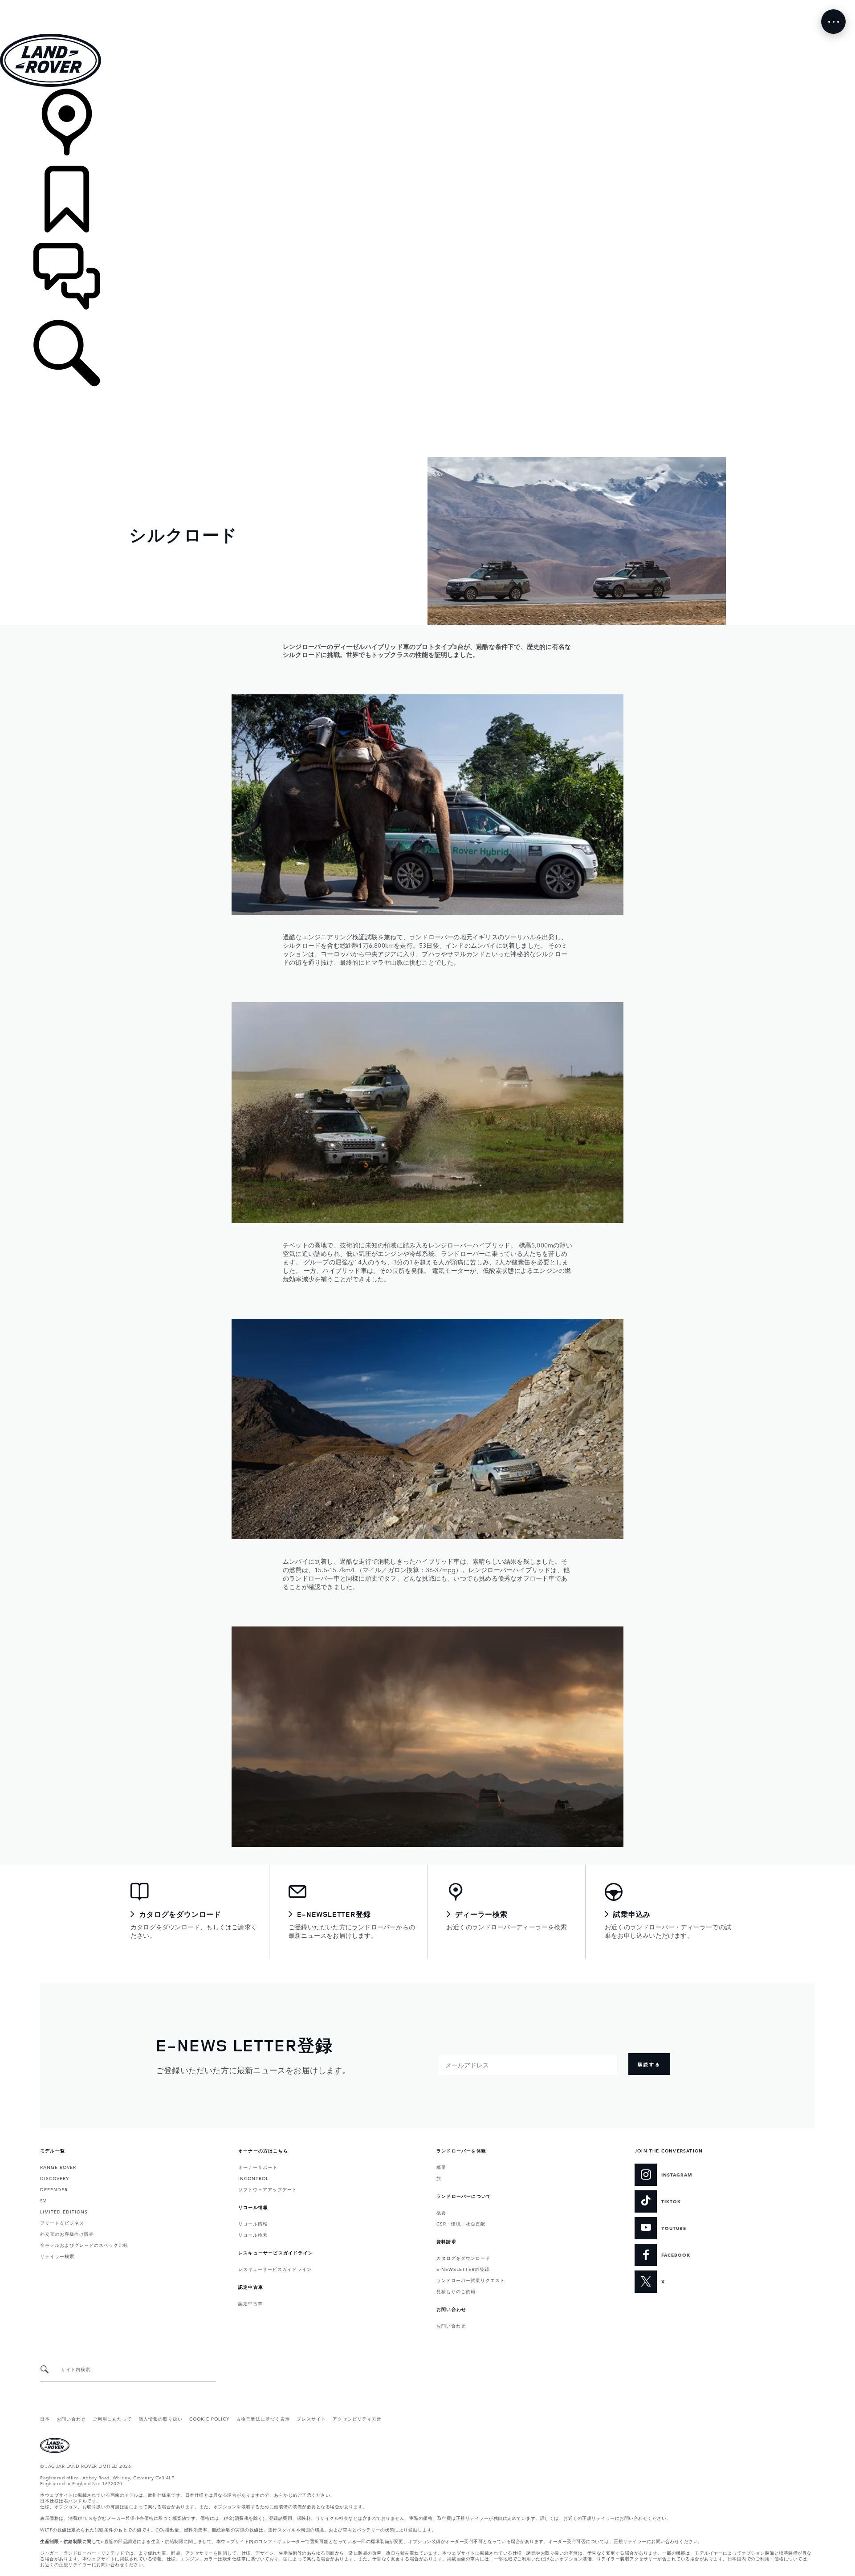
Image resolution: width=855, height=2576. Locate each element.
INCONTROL (253, 2178)
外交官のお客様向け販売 (67, 2234)
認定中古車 (250, 2303)
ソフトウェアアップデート (268, 2189)
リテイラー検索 (57, 2256)
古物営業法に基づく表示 (263, 2418)
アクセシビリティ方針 (357, 2418)
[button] (427, 4)
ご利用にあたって (112, 2418)
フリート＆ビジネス (62, 2222)
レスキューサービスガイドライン (275, 2269)
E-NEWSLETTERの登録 (463, 2269)
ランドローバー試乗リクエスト (471, 2280)
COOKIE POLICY (209, 2418)
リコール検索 (253, 2234)
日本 (45, 2418)
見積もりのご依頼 (456, 2291)
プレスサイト (311, 2418)
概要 (441, 2167)
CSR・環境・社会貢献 (461, 2223)
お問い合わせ (451, 2325)
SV (43, 2200)
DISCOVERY (55, 2178)
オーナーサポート (258, 2167)
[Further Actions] (833, 22)
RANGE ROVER (58, 2167)
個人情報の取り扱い (161, 2418)
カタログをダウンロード (463, 2258)
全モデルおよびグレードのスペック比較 (84, 2245)
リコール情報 (253, 2223)
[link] (427, 127)
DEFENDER (54, 2189)
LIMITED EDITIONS (64, 2211)
